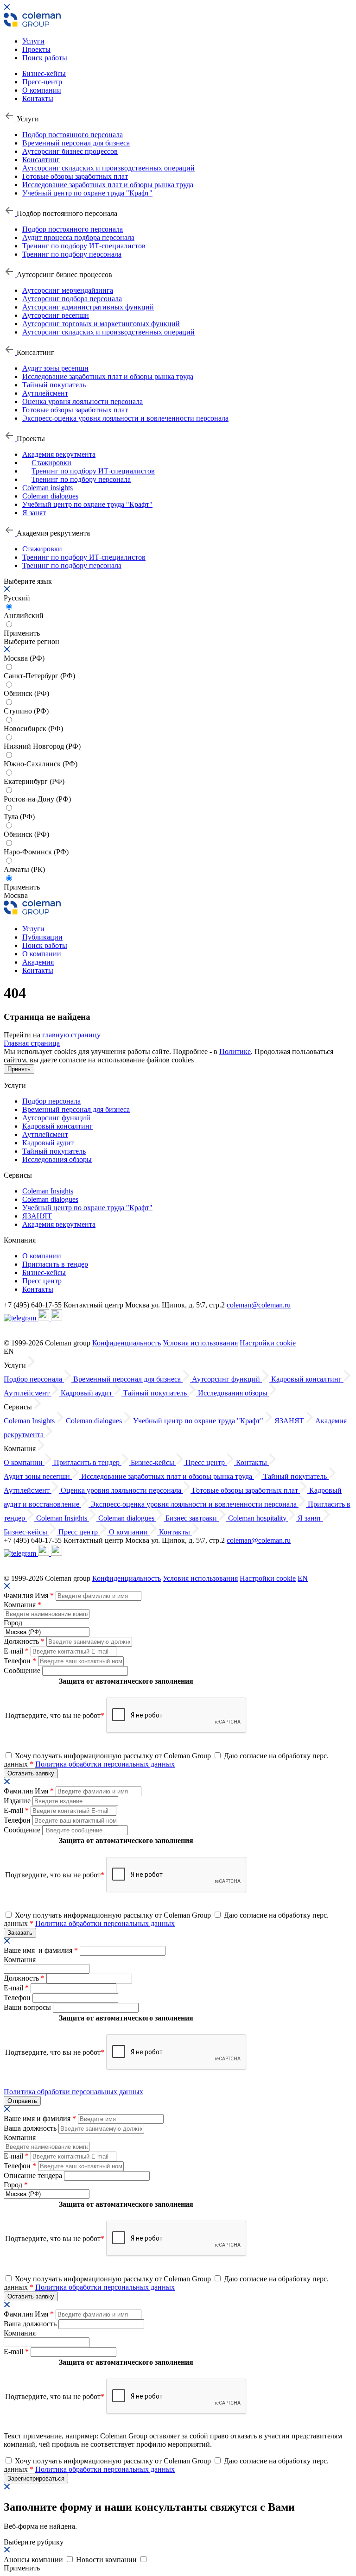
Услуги (33, 41)
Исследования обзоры (57, 1159)
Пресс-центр (42, 82)
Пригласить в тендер (55, 1264)
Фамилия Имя (29, 1595)
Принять (19, 1069)
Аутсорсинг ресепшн (56, 315)
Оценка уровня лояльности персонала (83, 401)
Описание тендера (34, 2175)
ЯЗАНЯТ (37, 1216)
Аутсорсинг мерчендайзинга (68, 290)
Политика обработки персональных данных (105, 1764)
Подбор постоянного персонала (73, 135)
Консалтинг (41, 160)
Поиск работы (45, 58)
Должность (24, 1641)
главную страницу (71, 1035)
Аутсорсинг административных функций (88, 307)
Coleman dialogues (50, 496)
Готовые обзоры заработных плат (75, 176)
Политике (235, 1051)
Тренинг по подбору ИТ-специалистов (84, 246)
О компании (42, 90)
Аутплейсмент (45, 393)
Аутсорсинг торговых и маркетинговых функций (101, 324)
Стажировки (51, 463)
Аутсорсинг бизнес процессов (70, 151)
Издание (18, 1801)
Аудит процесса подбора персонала (78, 237)
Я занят (34, 513)
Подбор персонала (51, 1101)
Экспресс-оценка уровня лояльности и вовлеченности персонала (125, 418)
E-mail (16, 1651)
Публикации (42, 937)
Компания (22, 1605)
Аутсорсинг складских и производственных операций (108, 168)
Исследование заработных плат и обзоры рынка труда (108, 185)
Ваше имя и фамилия (41, 1950)
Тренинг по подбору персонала (72, 254)
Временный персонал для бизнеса (76, 143)
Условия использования (200, 1343)
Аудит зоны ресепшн (55, 368)
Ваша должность (31, 2128)
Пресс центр (42, 1281)
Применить (22, 887)
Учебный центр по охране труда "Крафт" (87, 193)
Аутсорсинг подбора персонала (72, 299)
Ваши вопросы (28, 2007)
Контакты (38, 98)
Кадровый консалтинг (57, 1126)
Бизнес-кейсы (44, 73)
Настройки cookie (268, 1343)
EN (303, 1578)
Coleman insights (48, 488)
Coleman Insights (48, 1191)
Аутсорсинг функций (56, 1118)
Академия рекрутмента (59, 454)
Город (13, 1623)
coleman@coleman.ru (259, 1305)
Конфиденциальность (127, 1343)
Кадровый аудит (48, 1143)
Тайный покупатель (54, 385)
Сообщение (23, 1670)
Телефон (20, 1661)
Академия (38, 962)
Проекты (36, 49)
